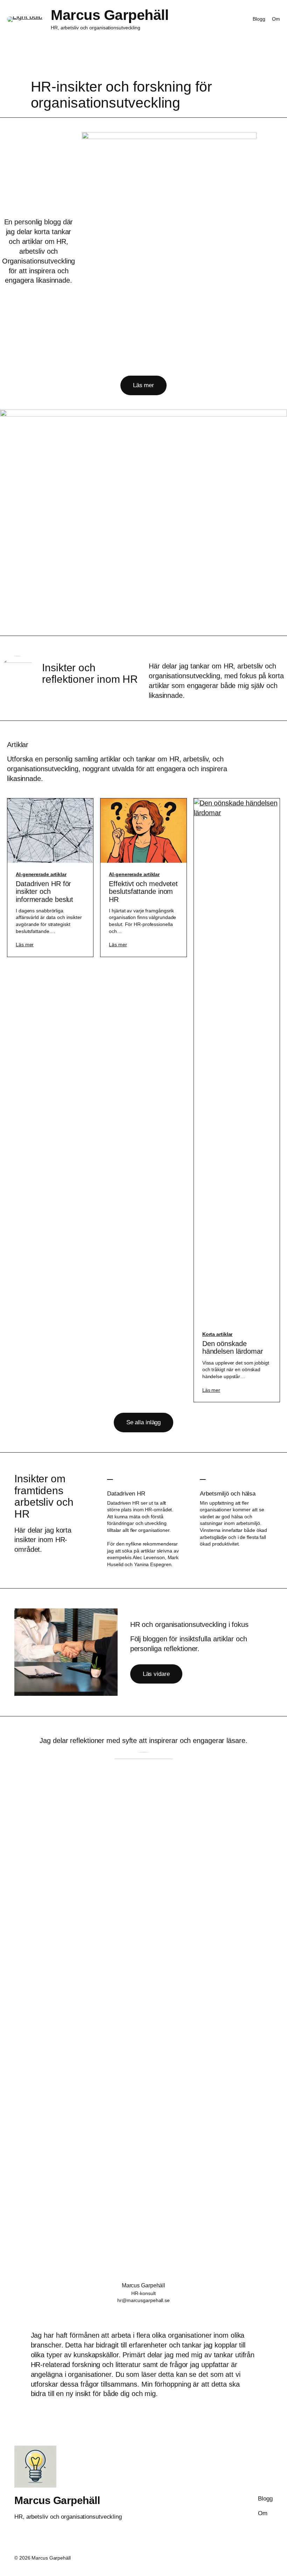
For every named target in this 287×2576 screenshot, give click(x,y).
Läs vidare (156, 1674)
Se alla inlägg (144, 1422)
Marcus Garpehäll (110, 15)
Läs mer (143, 385)
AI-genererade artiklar (41, 874)
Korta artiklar (218, 1334)
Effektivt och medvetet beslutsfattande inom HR (143, 892)
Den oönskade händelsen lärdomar (233, 1347)
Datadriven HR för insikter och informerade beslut (44, 892)
